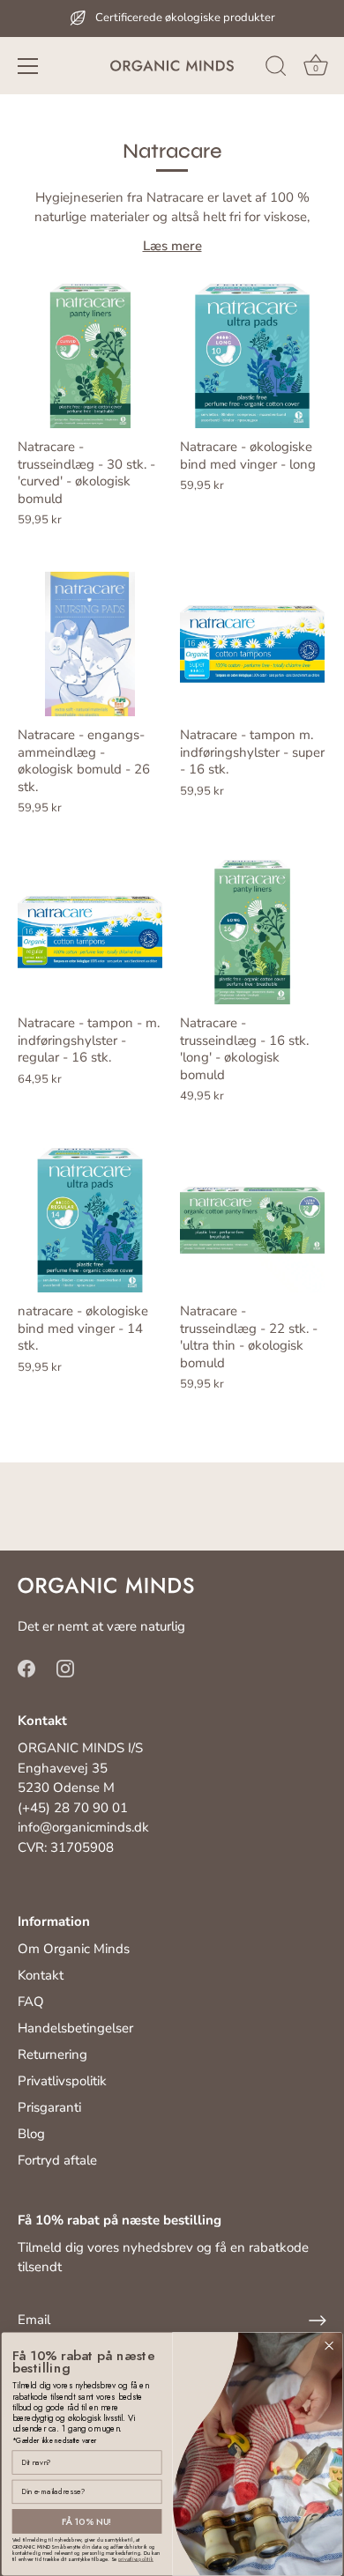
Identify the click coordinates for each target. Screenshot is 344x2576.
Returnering (52, 2054)
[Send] (318, 2321)
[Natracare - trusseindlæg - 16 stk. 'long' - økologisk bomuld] (252, 932)
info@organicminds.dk (83, 1827)
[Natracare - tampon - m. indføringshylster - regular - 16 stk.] (90, 932)
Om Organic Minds (74, 1949)
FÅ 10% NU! (87, 2522)
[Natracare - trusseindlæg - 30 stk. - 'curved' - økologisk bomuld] (90, 356)
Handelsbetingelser (75, 2028)
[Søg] (276, 69)
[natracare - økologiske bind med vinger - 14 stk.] (90, 1220)
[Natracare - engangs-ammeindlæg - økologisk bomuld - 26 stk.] (90, 644)
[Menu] (28, 66)
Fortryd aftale (57, 2160)
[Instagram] (65, 1668)
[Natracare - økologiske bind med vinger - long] (252, 356)
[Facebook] (26, 1668)
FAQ (31, 2002)
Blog (31, 2134)
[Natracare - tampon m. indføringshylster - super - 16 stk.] (252, 644)
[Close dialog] (329, 2346)
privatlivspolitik (136, 2559)
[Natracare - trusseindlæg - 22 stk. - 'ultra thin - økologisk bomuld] (252, 1220)
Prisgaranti (49, 2107)
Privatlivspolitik (62, 2081)
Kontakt (41, 1975)
